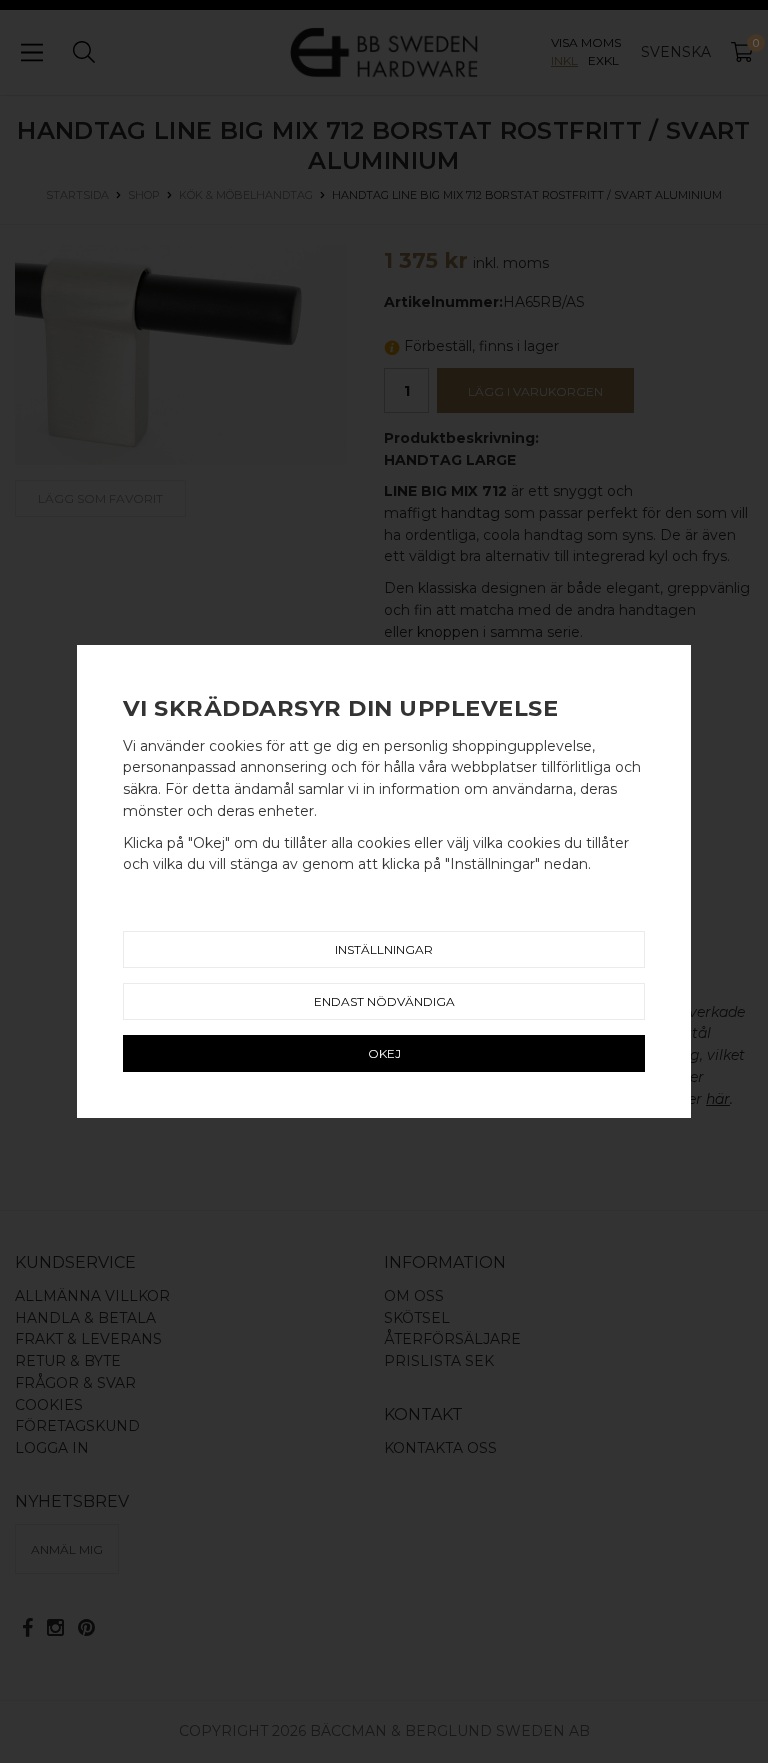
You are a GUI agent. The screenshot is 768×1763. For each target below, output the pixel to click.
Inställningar (384, 949)
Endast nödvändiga (384, 1001)
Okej (384, 1053)
